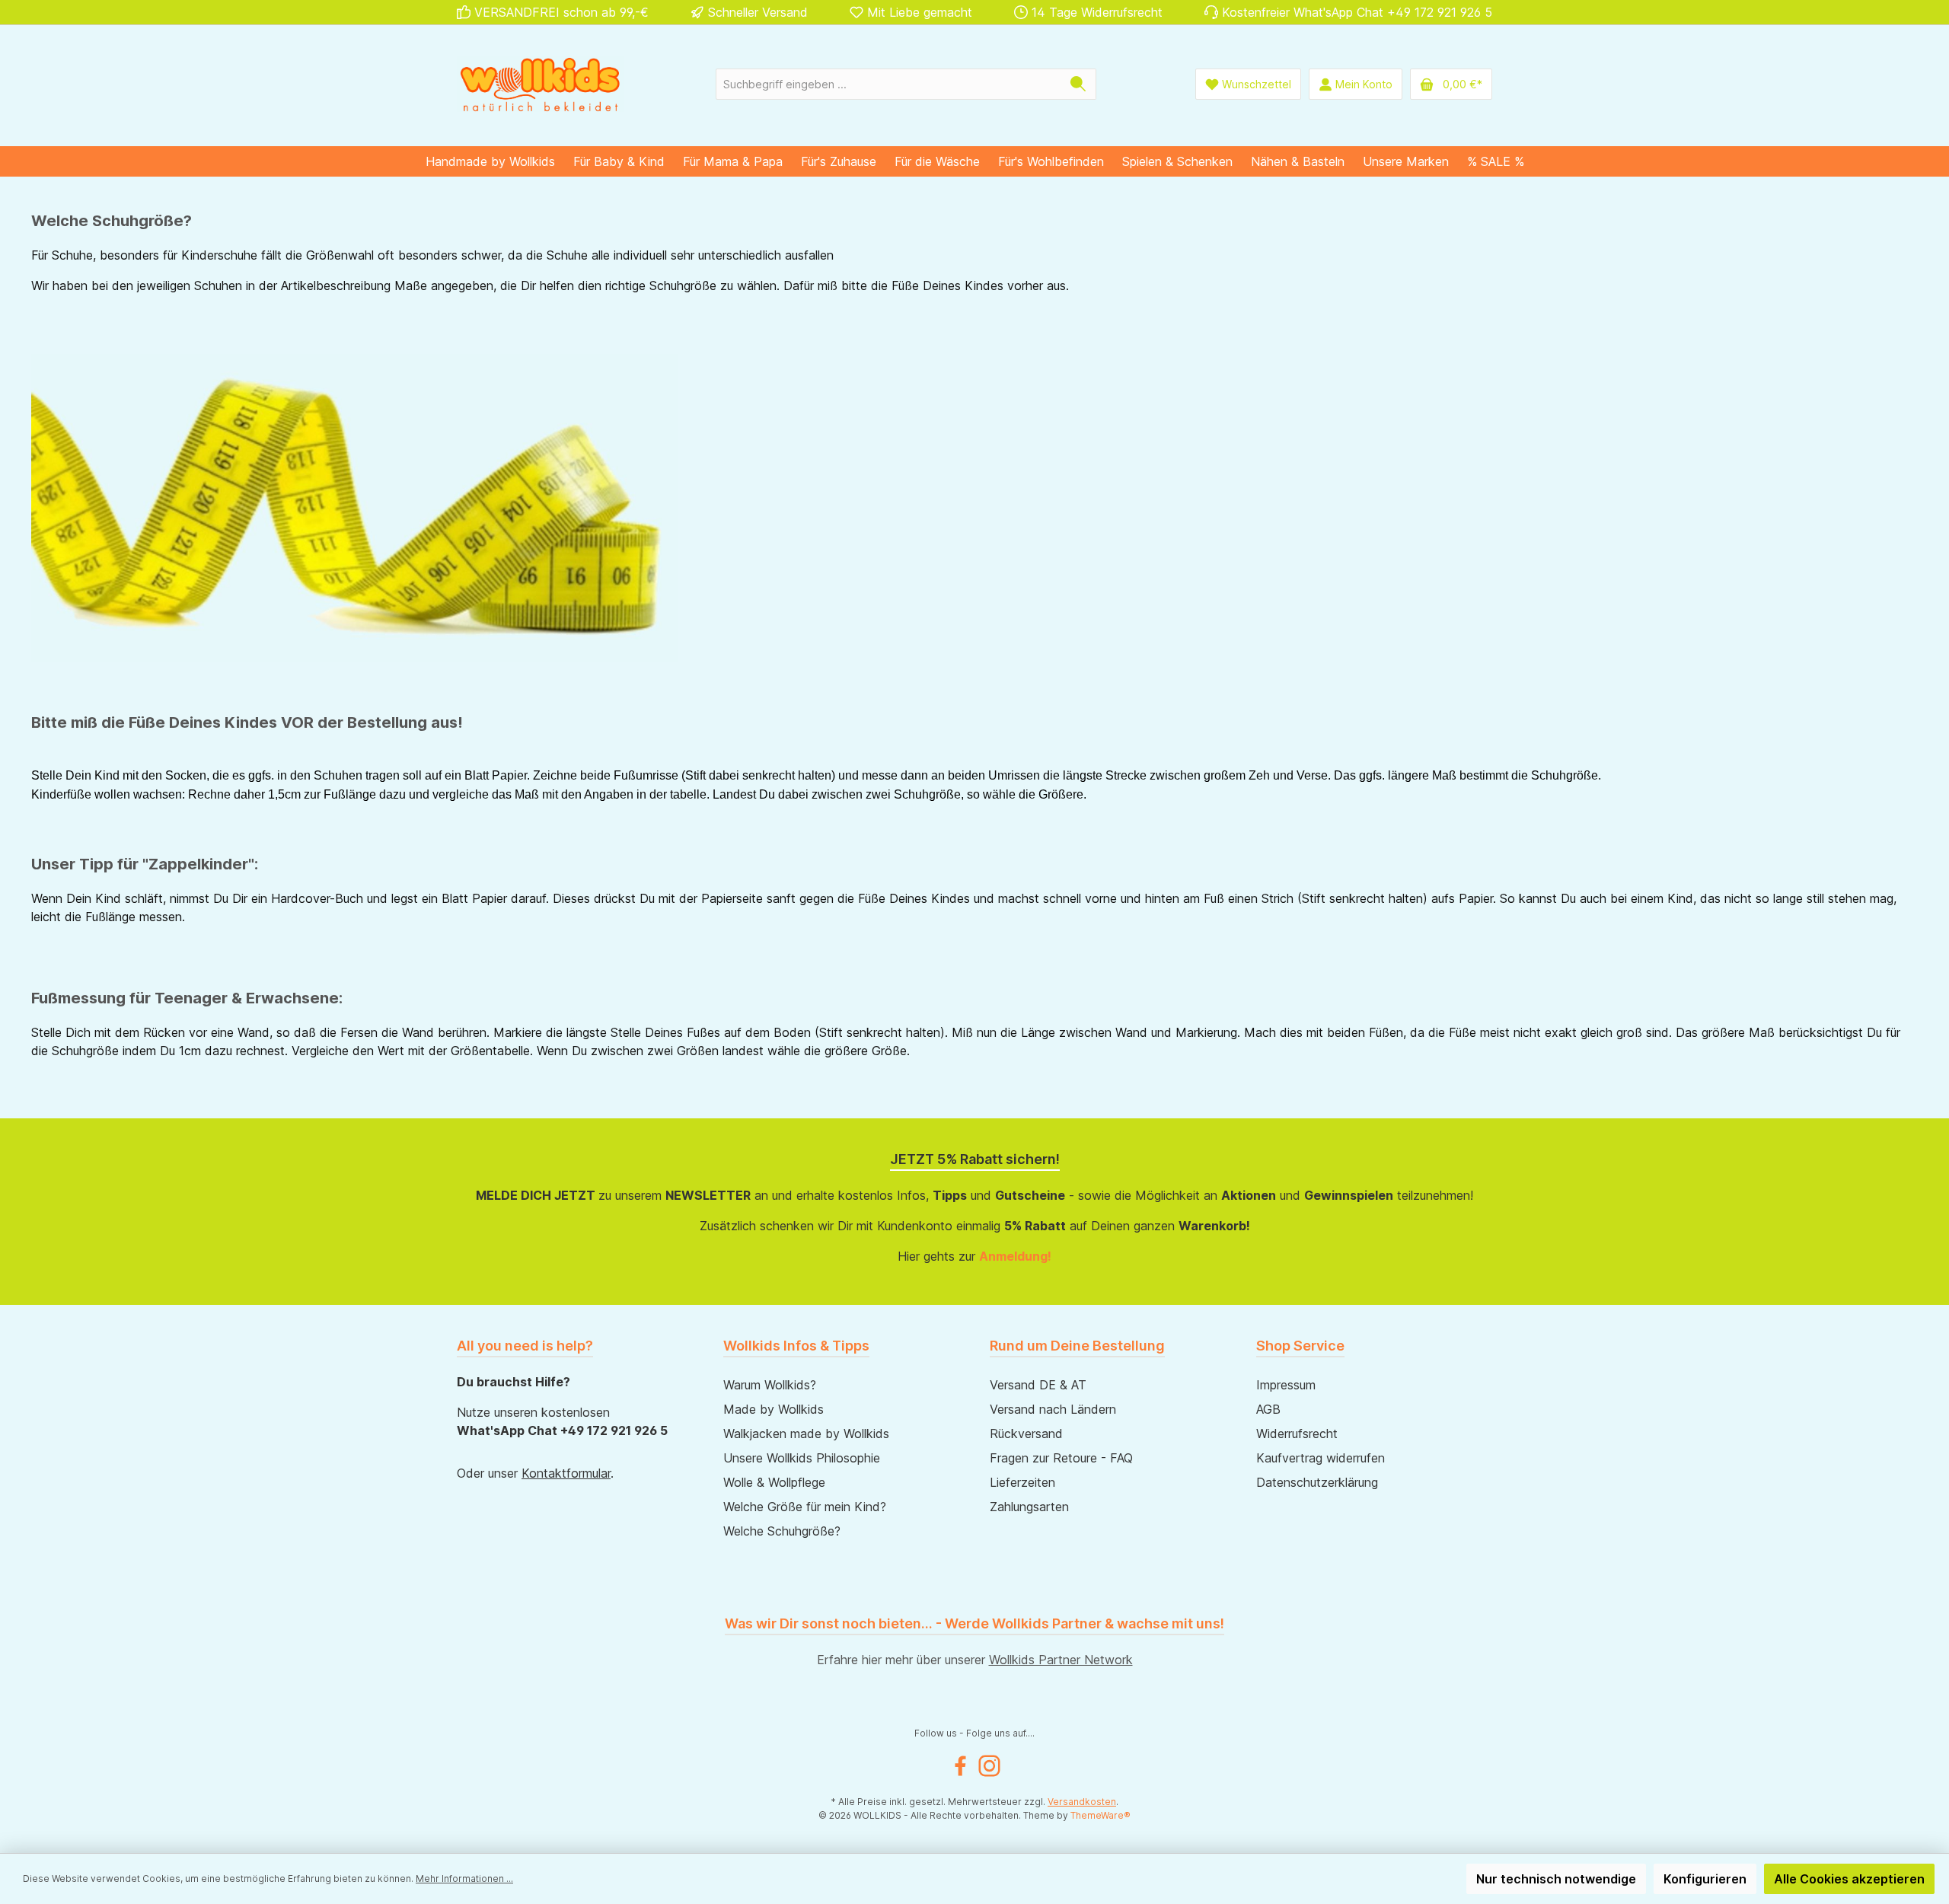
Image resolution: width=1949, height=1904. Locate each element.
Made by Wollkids (774, 1409)
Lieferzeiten (1022, 1482)
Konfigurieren (1705, 1879)
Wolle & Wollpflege (774, 1482)
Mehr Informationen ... (464, 1878)
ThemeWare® (1100, 1815)
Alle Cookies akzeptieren (1849, 1879)
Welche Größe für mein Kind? (805, 1507)
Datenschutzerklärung (1317, 1482)
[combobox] (888, 84)
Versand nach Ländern (1053, 1409)
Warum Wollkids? (770, 1385)
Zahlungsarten (1029, 1507)
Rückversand (1026, 1434)
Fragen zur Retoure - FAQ (1061, 1458)
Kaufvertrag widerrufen (1321, 1458)
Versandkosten (1082, 1802)
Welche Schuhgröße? (782, 1531)
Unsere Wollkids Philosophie (802, 1458)
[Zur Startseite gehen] (541, 84)
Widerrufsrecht (1297, 1434)
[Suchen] (1078, 84)
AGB (1268, 1409)
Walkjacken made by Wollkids (806, 1434)
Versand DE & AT (1038, 1385)
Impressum (1286, 1385)
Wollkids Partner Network (1061, 1660)
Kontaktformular (566, 1473)
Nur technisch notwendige (1556, 1879)
